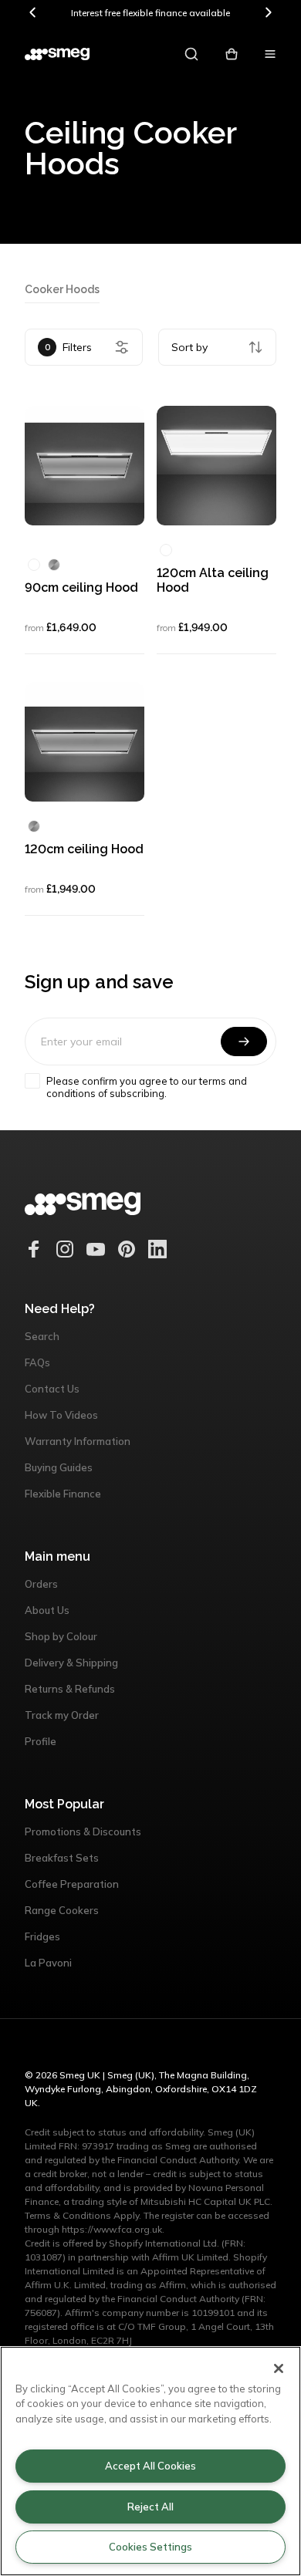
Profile (41, 1741)
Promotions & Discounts (83, 1832)
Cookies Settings (150, 2547)
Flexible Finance (63, 1494)
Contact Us (52, 1389)
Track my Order (62, 1715)
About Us (47, 1610)
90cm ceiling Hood (81, 587)
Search (42, 1336)
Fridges (42, 1936)
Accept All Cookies (150, 2466)
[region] (150, 2461)
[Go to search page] (191, 54)
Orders (41, 1584)
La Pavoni (48, 1963)
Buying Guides (59, 1467)
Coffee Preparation (72, 1884)
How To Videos (61, 1415)
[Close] (279, 2368)
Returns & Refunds (70, 1689)
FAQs (37, 1362)
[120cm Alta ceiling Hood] (216, 466)
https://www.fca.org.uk (112, 2229)
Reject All (150, 2507)
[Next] (268, 12)
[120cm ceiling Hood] (85, 742)
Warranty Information (78, 1441)
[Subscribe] (244, 1042)
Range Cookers (62, 1910)
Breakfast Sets (62, 1858)
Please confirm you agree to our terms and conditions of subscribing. (147, 1087)
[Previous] (33, 12)
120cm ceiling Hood (84, 849)
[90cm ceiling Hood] (85, 466)
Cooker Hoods (62, 289)
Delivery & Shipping (71, 1663)
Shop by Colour (61, 1636)
